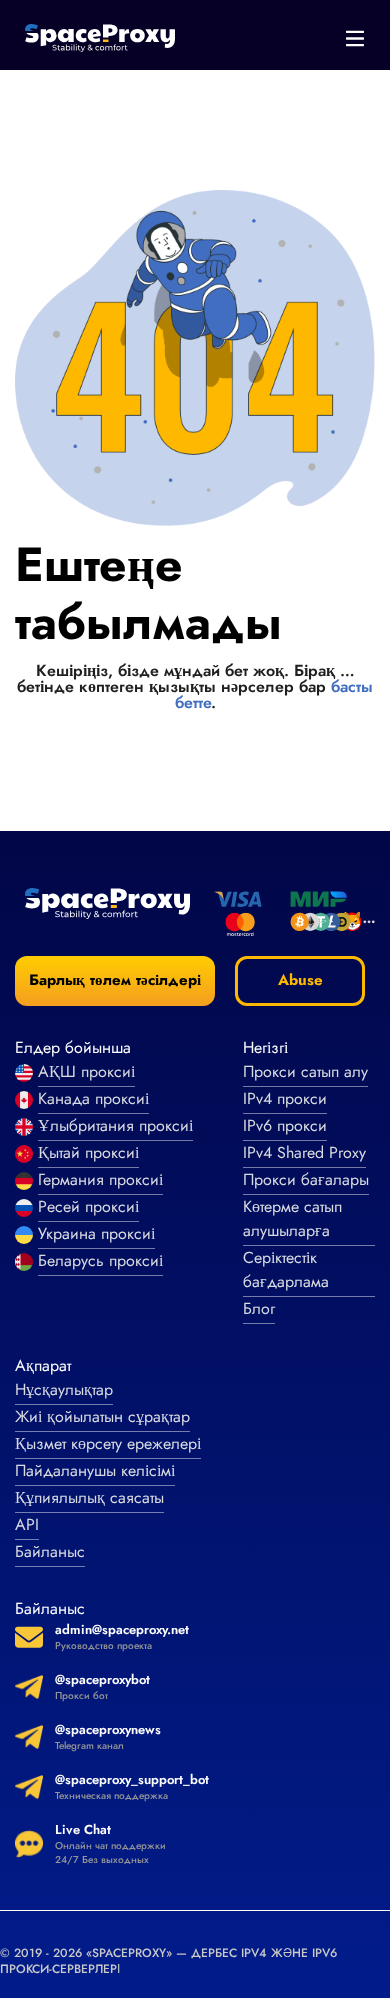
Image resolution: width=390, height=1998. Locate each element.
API (27, 1524)
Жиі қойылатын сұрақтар (102, 1416)
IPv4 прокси (285, 1098)
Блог (259, 1308)
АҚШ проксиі (86, 1071)
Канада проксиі (93, 1098)
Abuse (300, 980)
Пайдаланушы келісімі (95, 1470)
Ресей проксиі (88, 1206)
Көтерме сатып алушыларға (292, 1218)
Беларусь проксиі (100, 1260)
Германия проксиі (100, 1179)
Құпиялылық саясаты (89, 1497)
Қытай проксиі (88, 1152)
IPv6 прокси (285, 1125)
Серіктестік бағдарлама (286, 1269)
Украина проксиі (96, 1233)
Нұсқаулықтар (64, 1389)
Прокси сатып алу (305, 1071)
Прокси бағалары (306, 1179)
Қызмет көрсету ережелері (108, 1443)
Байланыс (50, 1551)
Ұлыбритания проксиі (115, 1125)
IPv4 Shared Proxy (304, 1152)
